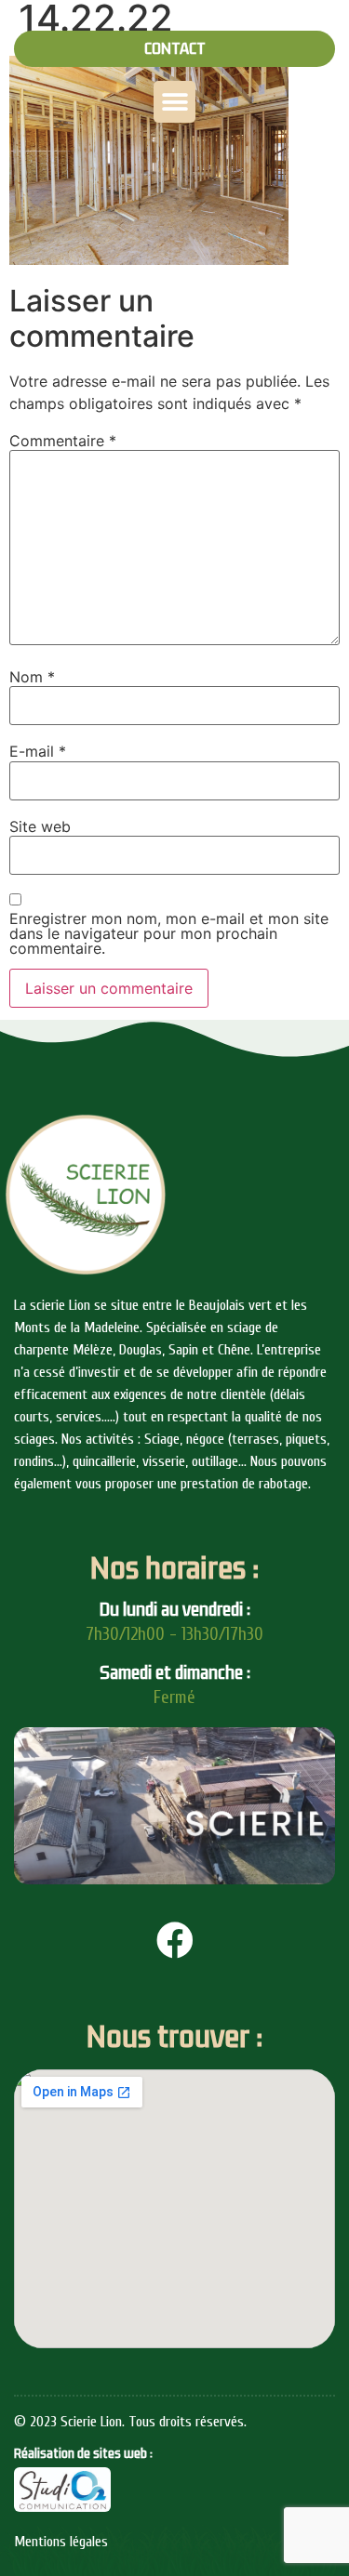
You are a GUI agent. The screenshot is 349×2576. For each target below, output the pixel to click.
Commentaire (63, 441)
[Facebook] (175, 1940)
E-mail (38, 751)
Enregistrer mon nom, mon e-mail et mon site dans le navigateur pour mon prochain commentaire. (169, 933)
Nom (32, 677)
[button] (174, 49)
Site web (40, 826)
